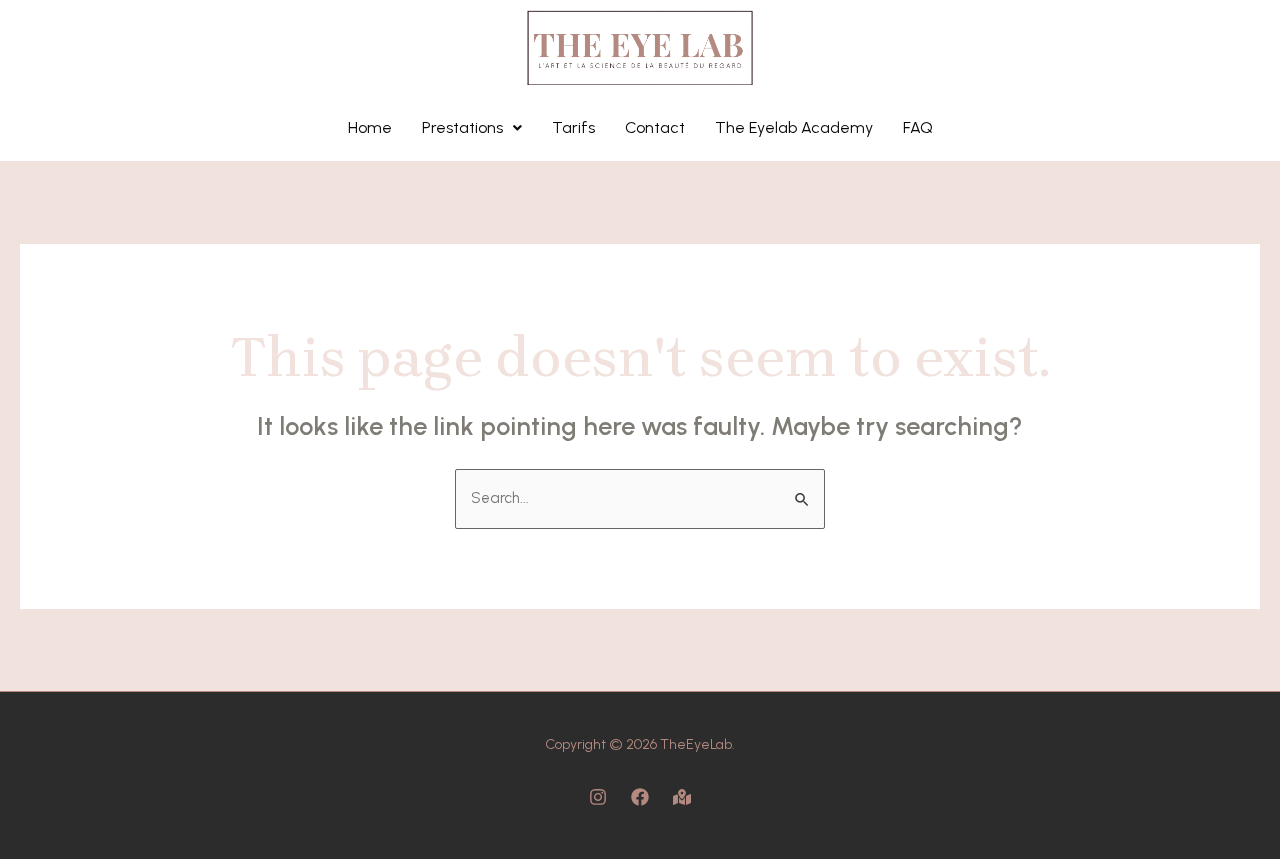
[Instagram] (598, 797)
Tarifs (573, 127)
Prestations (462, 127)
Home (370, 127)
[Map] (682, 797)
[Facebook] (640, 797)
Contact (655, 127)
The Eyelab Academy (794, 127)
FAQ (918, 127)
